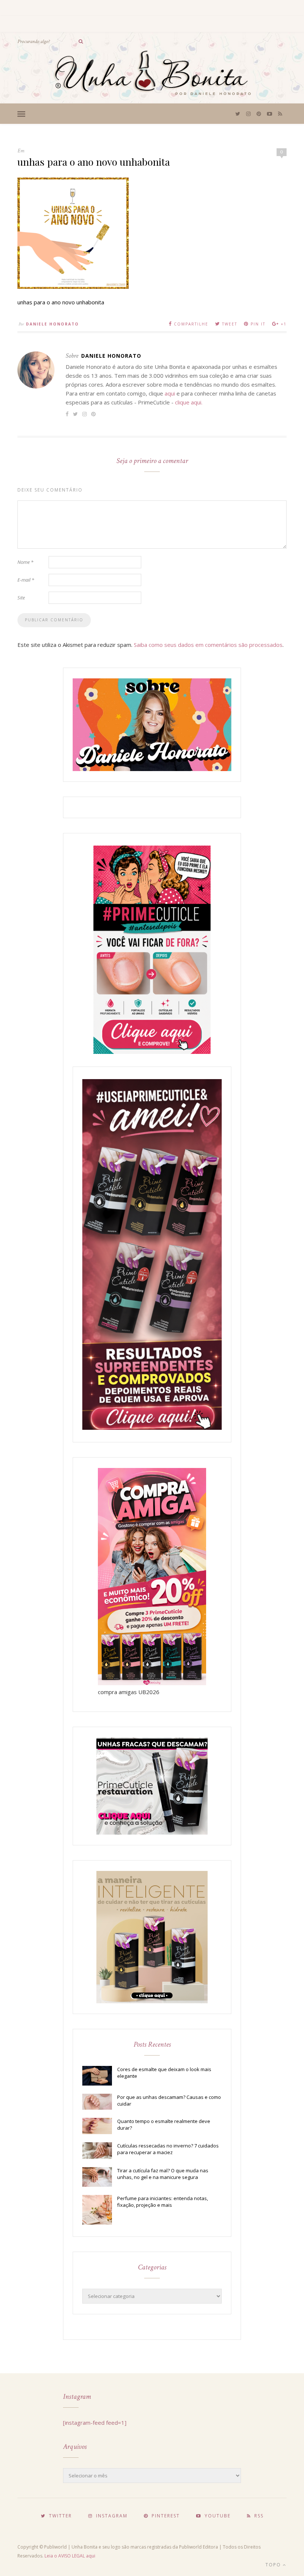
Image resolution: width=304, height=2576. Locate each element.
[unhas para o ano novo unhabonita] (73, 287)
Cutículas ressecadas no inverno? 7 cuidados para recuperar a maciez (168, 2149)
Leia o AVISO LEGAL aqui (70, 2556)
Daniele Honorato (52, 324)
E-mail (26, 580)
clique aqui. (189, 402)
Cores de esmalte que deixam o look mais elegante (164, 2073)
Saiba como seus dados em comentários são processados (208, 645)
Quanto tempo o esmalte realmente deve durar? (164, 2124)
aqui (170, 393)
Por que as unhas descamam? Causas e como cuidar (169, 2100)
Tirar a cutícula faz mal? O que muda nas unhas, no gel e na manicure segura (163, 2174)
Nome (25, 562)
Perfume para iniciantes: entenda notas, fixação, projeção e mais (163, 2202)
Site (21, 598)
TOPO (274, 2565)
